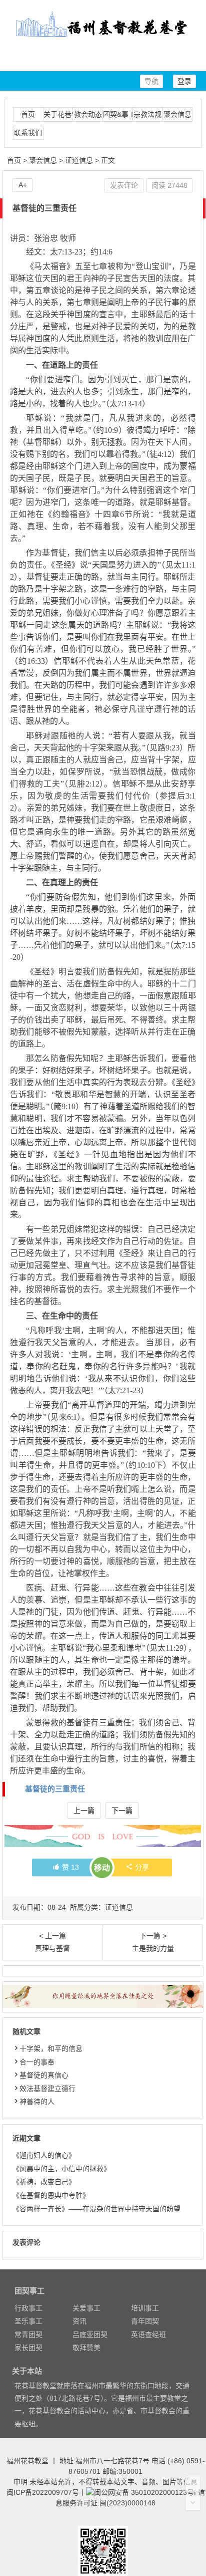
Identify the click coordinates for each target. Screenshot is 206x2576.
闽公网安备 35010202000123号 (144, 2492)
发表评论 (124, 185)
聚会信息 (177, 114)
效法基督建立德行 (47, 2089)
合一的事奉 (37, 2062)
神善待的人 (37, 2102)
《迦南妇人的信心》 (44, 2155)
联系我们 (28, 133)
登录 (184, 81)
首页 (28, 114)
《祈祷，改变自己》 (44, 2182)
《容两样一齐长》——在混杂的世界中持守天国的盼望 (96, 2209)
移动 (102, 1868)
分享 (142, 1867)
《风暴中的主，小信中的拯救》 (61, 2169)
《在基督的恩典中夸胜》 (51, 2195)
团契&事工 (118, 114)
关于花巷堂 (58, 114)
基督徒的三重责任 (55, 1789)
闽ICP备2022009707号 (43, 2492)
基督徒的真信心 (44, 2075)
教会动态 (88, 114)
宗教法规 (147, 114)
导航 (151, 81)
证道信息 (79, 160)
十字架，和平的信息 (51, 2048)
